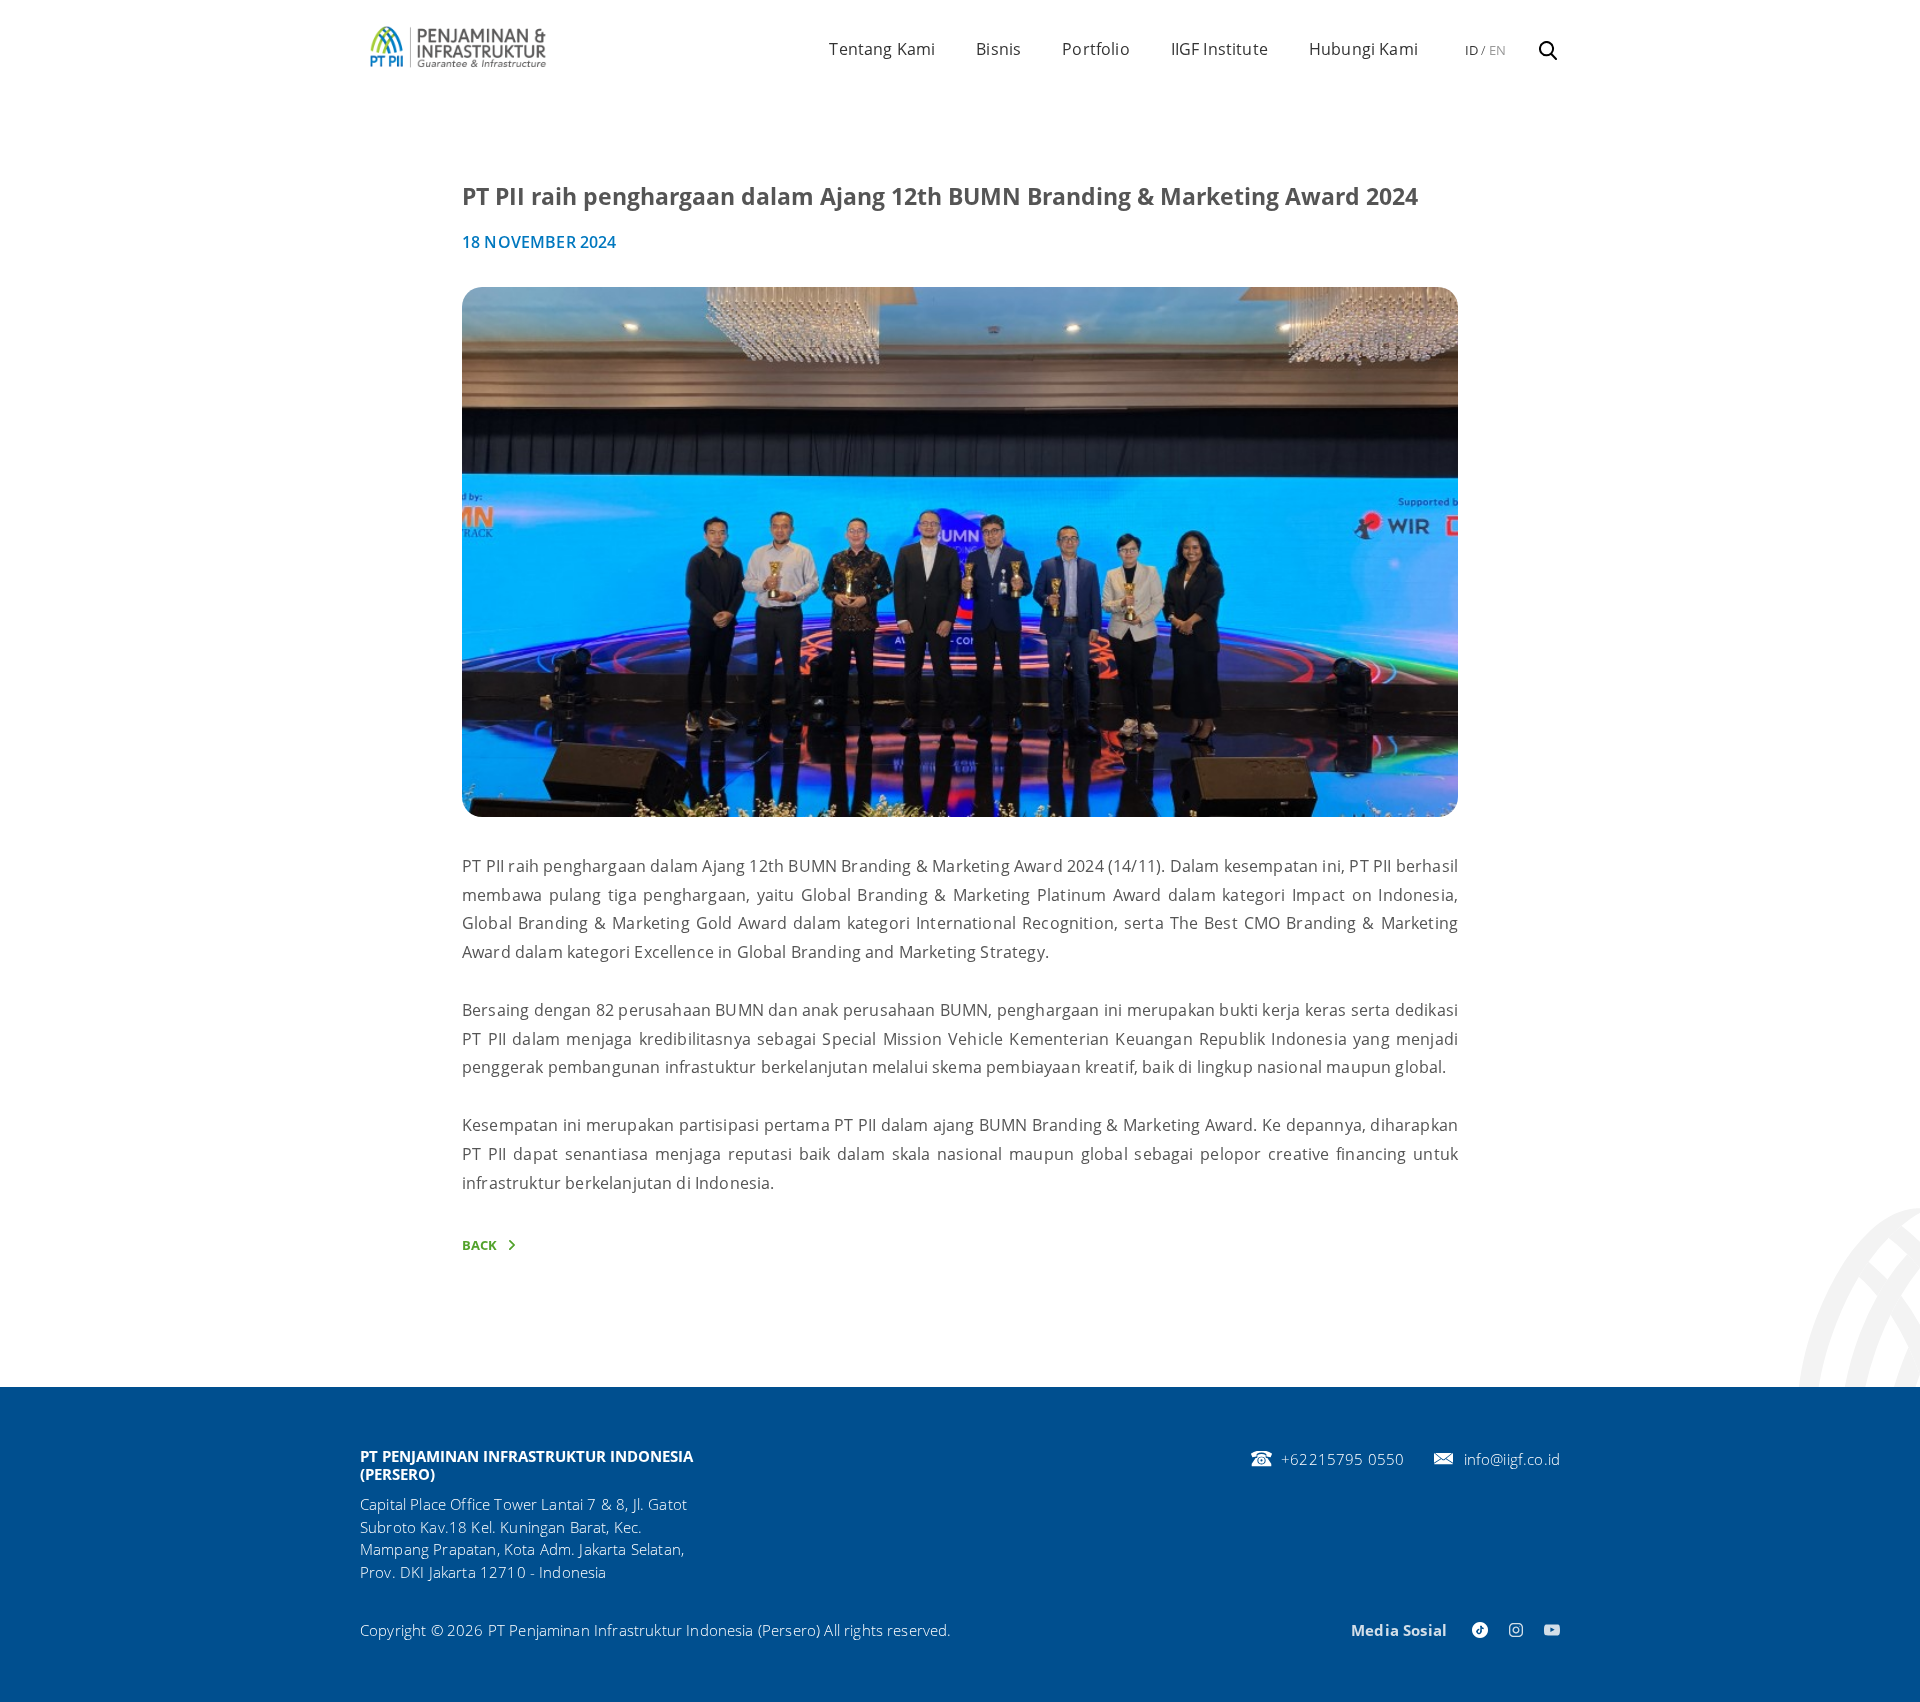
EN (1497, 50)
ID (1471, 50)
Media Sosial (1399, 1630)
